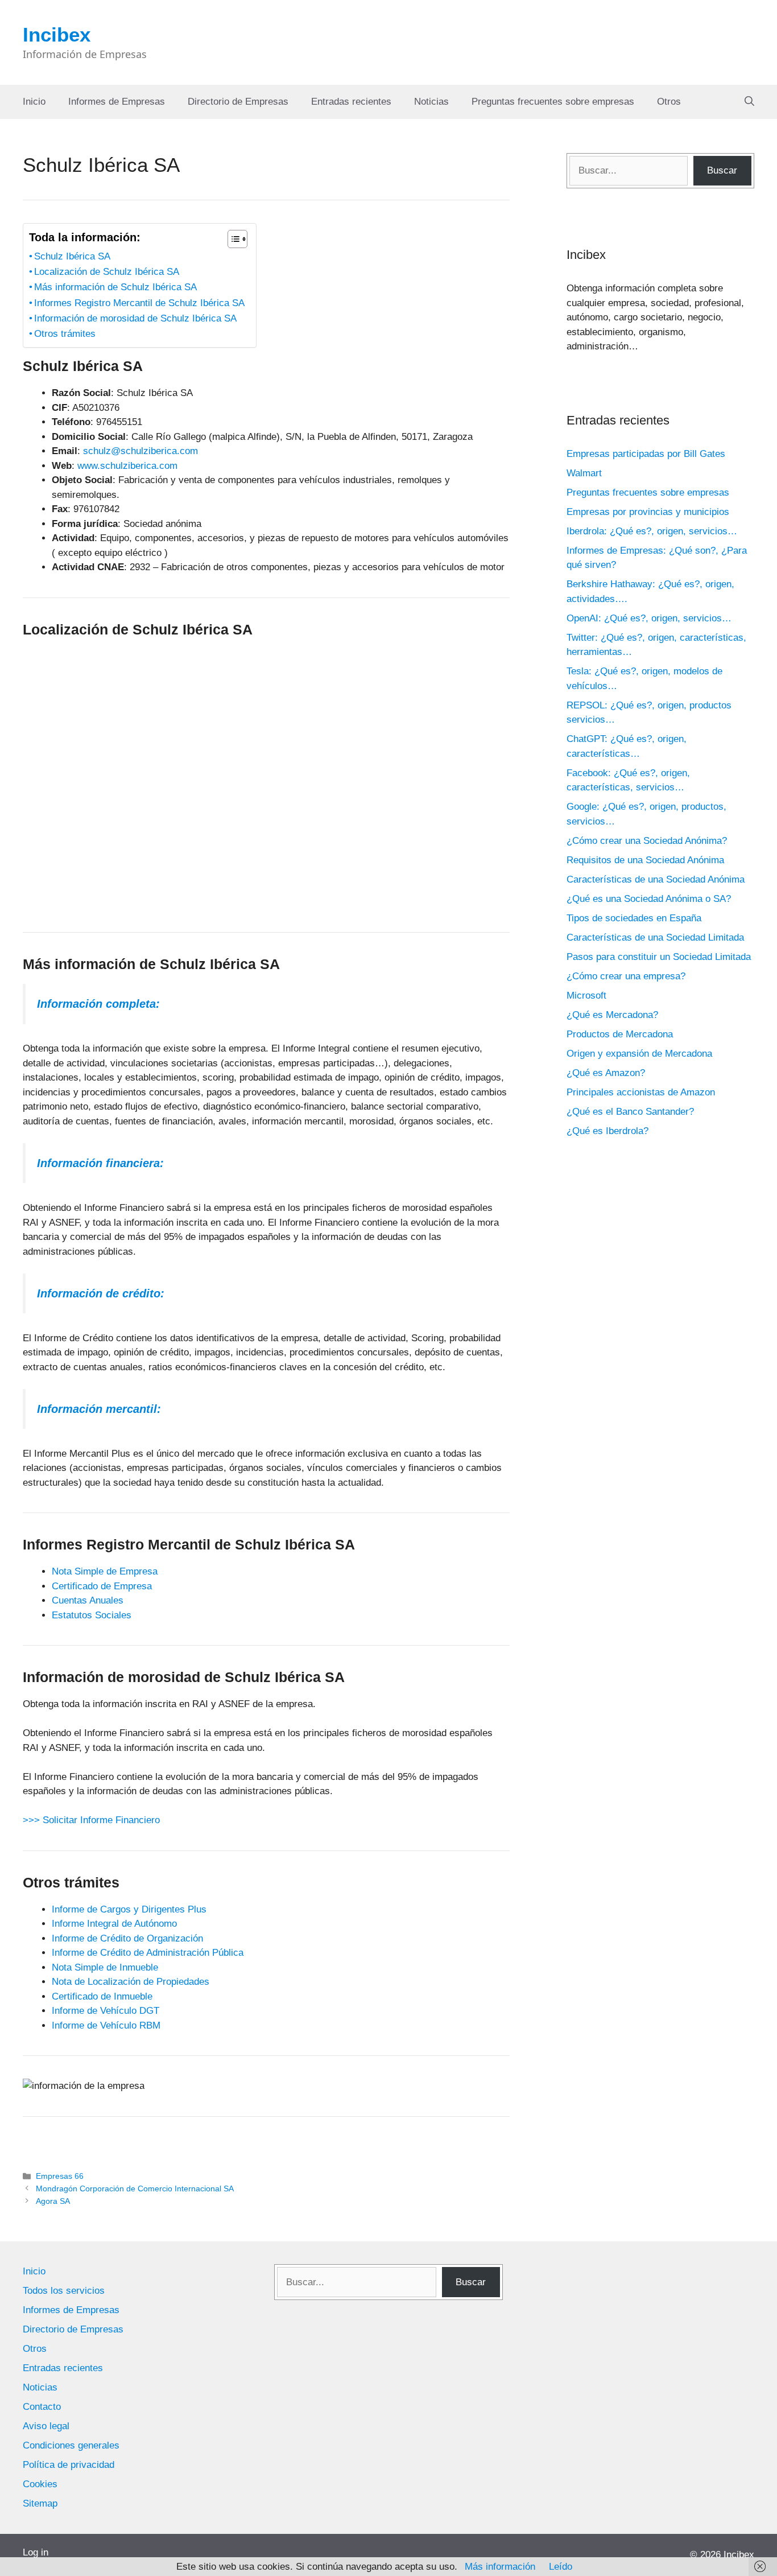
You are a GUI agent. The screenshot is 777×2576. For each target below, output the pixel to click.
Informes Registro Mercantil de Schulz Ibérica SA (139, 303)
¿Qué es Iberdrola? (607, 1131)
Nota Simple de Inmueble (105, 1967)
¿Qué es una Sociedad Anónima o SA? (649, 899)
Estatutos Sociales (92, 1615)
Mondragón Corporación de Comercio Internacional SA (135, 2188)
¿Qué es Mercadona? (612, 1015)
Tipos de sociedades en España (634, 918)
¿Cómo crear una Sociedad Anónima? (647, 841)
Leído (561, 2567)
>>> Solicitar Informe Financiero (91, 1820)
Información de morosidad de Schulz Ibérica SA (135, 318)
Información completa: (98, 1004)
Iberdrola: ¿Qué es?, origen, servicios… (652, 531)
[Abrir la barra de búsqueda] (749, 102)
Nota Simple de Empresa (105, 1571)
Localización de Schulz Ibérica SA (107, 272)
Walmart (584, 473)
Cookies (40, 2484)
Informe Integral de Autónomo (114, 1924)
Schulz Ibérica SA (72, 256)
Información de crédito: (101, 1293)
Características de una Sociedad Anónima (656, 879)
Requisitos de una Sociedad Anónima (645, 860)
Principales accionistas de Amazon (641, 1092)
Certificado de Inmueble (102, 1996)
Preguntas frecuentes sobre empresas (553, 102)
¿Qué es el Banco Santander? (630, 1112)
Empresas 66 (60, 2176)
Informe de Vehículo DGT (106, 2011)
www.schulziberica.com (127, 466)
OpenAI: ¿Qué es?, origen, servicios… (649, 618)
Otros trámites (65, 334)
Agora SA (53, 2201)
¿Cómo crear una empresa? (626, 976)
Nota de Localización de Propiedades (131, 1982)
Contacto (42, 2407)
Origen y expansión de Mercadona (639, 1054)
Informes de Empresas (117, 102)
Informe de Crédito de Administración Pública (148, 1953)
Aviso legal (46, 2426)
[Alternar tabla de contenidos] (232, 239)
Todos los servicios (64, 2291)
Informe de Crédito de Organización (127, 1938)
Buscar (722, 170)
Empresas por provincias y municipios (648, 512)
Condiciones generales (71, 2445)
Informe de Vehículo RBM (106, 2025)
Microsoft (586, 996)
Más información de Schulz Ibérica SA (115, 287)
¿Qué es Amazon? (606, 1073)
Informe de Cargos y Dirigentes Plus (129, 1909)
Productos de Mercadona (620, 1034)
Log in (36, 2552)
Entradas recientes (351, 102)
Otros (669, 102)
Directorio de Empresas (238, 102)
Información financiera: (100, 1163)
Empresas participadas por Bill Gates (646, 454)
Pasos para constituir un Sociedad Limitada (659, 957)
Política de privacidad (69, 2465)
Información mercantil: (99, 1409)
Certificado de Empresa (102, 1586)
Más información (500, 2567)
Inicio (34, 102)
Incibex (57, 34)
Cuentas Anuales (88, 1600)
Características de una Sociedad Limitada (655, 937)
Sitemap (40, 2503)
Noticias (431, 102)
